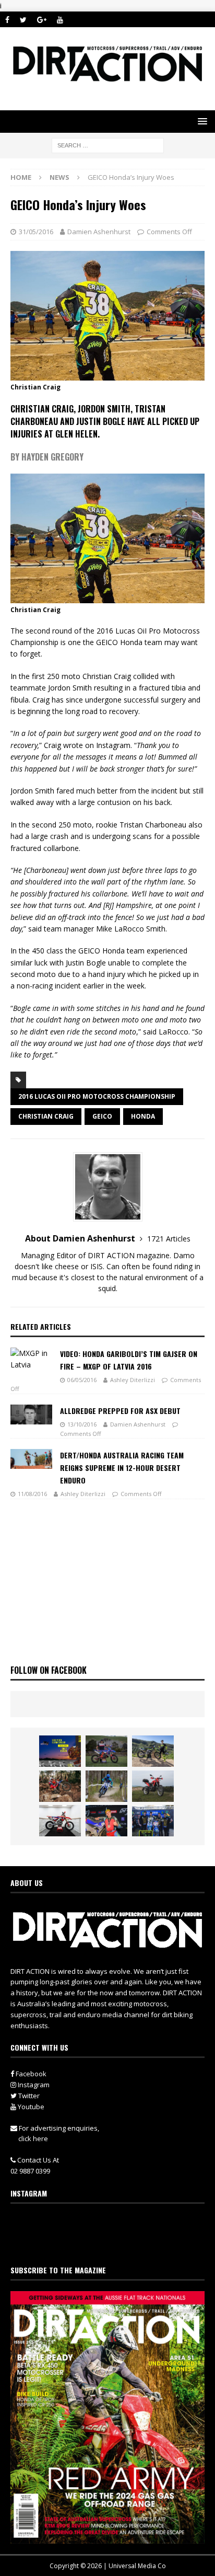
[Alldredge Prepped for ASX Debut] (31, 1414)
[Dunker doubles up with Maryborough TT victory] (106, 1821)
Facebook (30, 2074)
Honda (143, 1116)
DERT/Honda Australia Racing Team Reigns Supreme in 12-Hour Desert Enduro (122, 1468)
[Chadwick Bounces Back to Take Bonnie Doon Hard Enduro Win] (106, 1751)
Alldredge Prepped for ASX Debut (120, 1411)
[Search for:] (108, 145)
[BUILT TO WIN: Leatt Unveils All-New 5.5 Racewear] (60, 1751)
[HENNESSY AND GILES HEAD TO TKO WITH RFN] (60, 1786)
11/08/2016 (32, 1494)
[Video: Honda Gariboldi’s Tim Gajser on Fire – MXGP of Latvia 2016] (31, 1359)
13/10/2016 (82, 1424)
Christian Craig (46, 1116)
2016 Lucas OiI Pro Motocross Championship (97, 1096)
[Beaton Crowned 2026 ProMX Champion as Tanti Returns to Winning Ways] (153, 1821)
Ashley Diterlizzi (133, 1380)
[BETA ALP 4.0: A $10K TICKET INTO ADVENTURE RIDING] (153, 1786)
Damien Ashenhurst (99, 232)
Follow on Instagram (114, 2242)
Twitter (28, 2096)
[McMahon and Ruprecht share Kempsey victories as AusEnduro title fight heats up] (106, 1786)
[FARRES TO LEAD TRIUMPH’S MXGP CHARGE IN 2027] (153, 1751)
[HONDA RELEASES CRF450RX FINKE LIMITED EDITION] (60, 1821)
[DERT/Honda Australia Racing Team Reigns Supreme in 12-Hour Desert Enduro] (31, 1459)
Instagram (33, 2085)
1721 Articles (169, 1239)
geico (102, 1116)
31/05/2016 (36, 232)
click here (33, 2138)
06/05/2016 (82, 1380)
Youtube (30, 2107)
